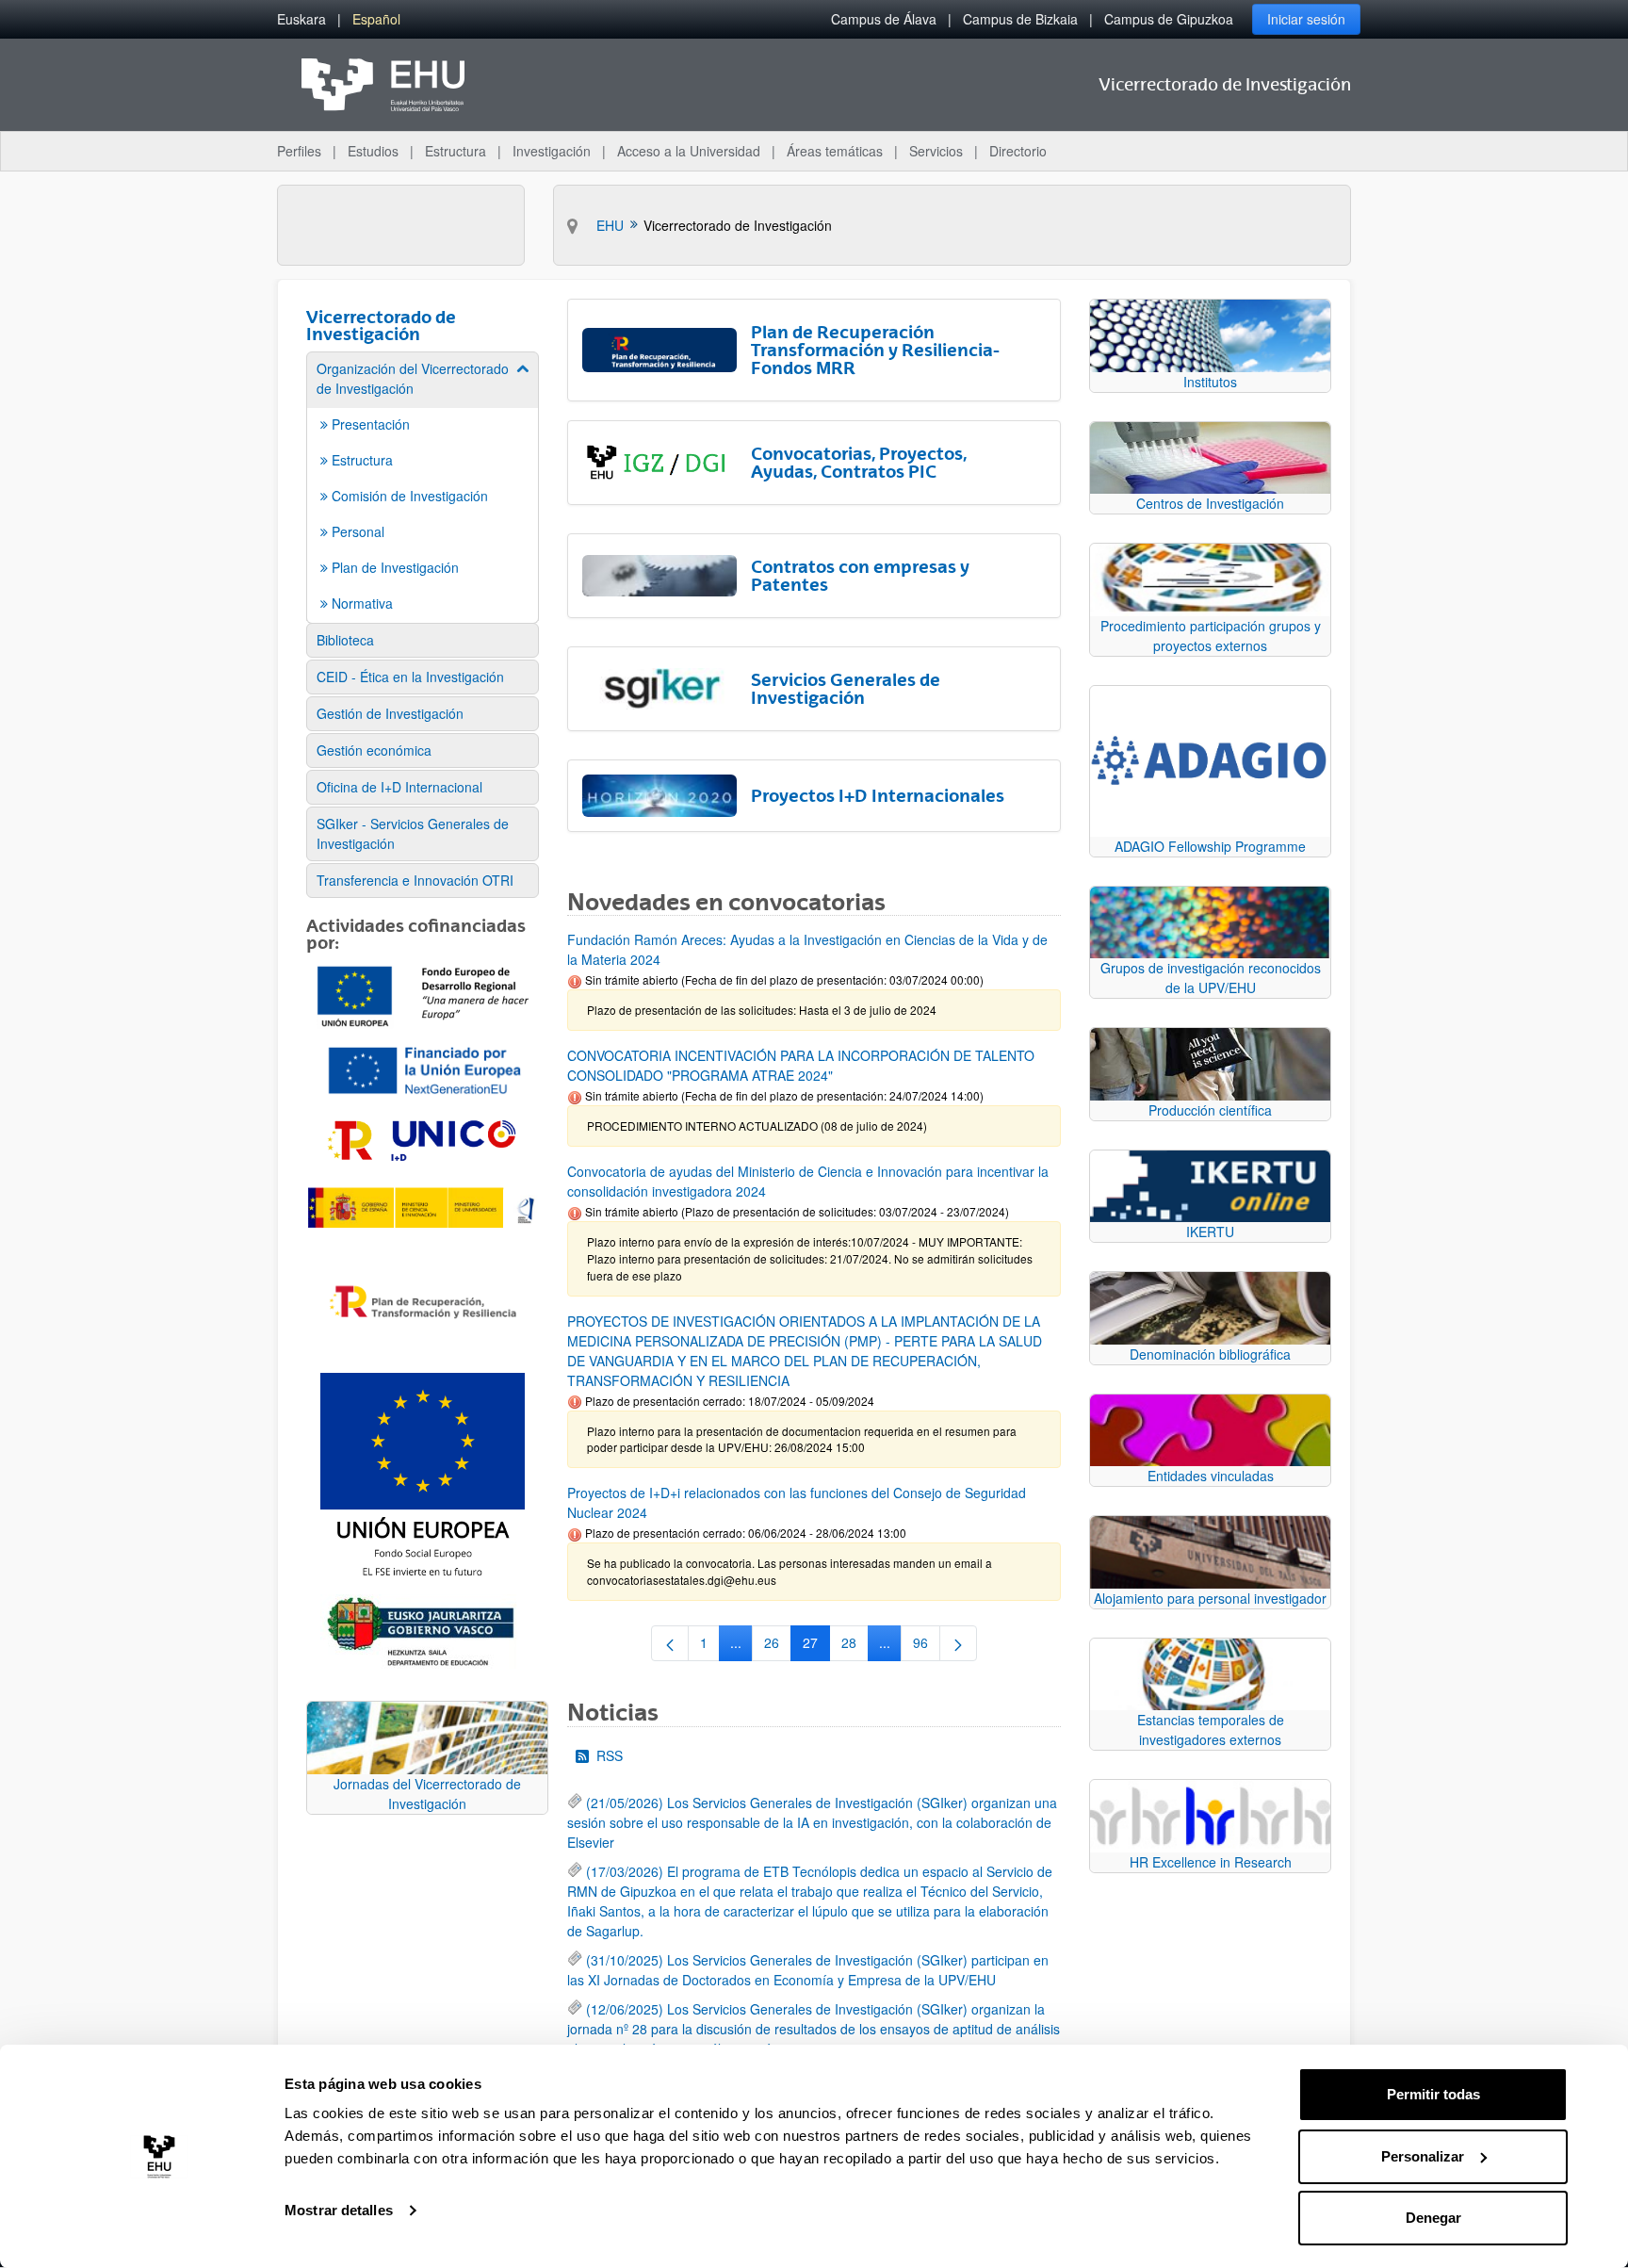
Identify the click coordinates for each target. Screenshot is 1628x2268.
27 (816, 1646)
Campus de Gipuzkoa (1169, 19)
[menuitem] (301, 19)
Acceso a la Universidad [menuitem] (689, 151)
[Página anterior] (670, 1643)
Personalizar (1423, 2156)
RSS (610, 1755)
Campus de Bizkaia (1020, 19)
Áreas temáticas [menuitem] (835, 151)
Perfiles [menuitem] (299, 151)
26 (778, 1646)
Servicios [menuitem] (936, 151)
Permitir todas (1433, 2094)
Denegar (1433, 2218)
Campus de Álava (884, 19)
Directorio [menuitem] (1018, 151)
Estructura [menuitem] (456, 151)
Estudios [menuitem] (373, 151)
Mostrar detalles (339, 2210)
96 (927, 1646)
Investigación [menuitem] (552, 151)
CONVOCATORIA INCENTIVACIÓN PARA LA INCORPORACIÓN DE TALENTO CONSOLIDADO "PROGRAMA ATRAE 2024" (801, 1065)
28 (855, 1646)
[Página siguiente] (958, 1643)
